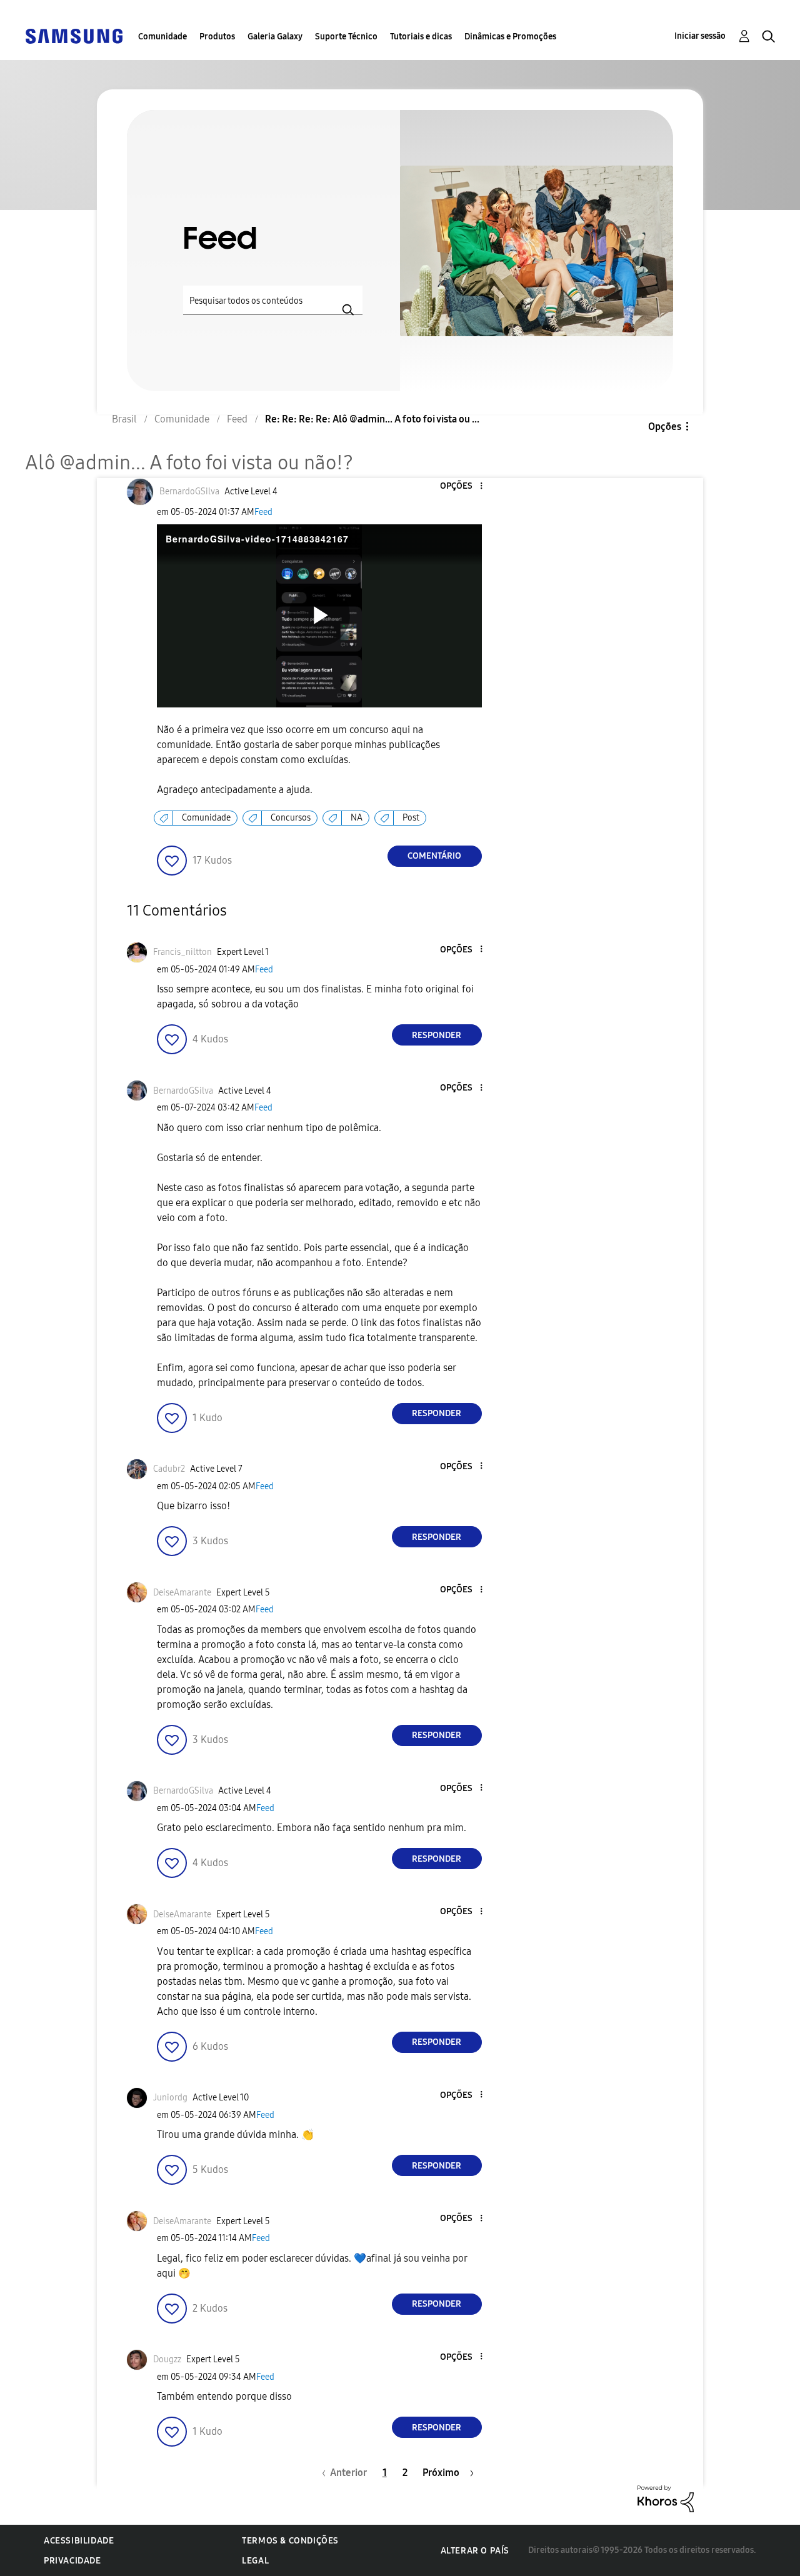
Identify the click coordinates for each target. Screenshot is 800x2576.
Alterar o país (475, 2551)
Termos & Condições (290, 2541)
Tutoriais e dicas (421, 37)
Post (411, 818)
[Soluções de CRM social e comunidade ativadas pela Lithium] (666, 2498)
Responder (437, 1035)
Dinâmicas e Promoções (510, 37)
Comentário (434, 856)
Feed (263, 512)
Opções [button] (665, 427)
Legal (255, 2561)
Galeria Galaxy (275, 37)
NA (357, 818)
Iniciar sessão (700, 36)
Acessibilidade (79, 2541)
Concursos (291, 818)
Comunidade (162, 37)
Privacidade (72, 2561)
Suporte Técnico (346, 37)
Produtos (217, 37)
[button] (460, 487)
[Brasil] (74, 35)
